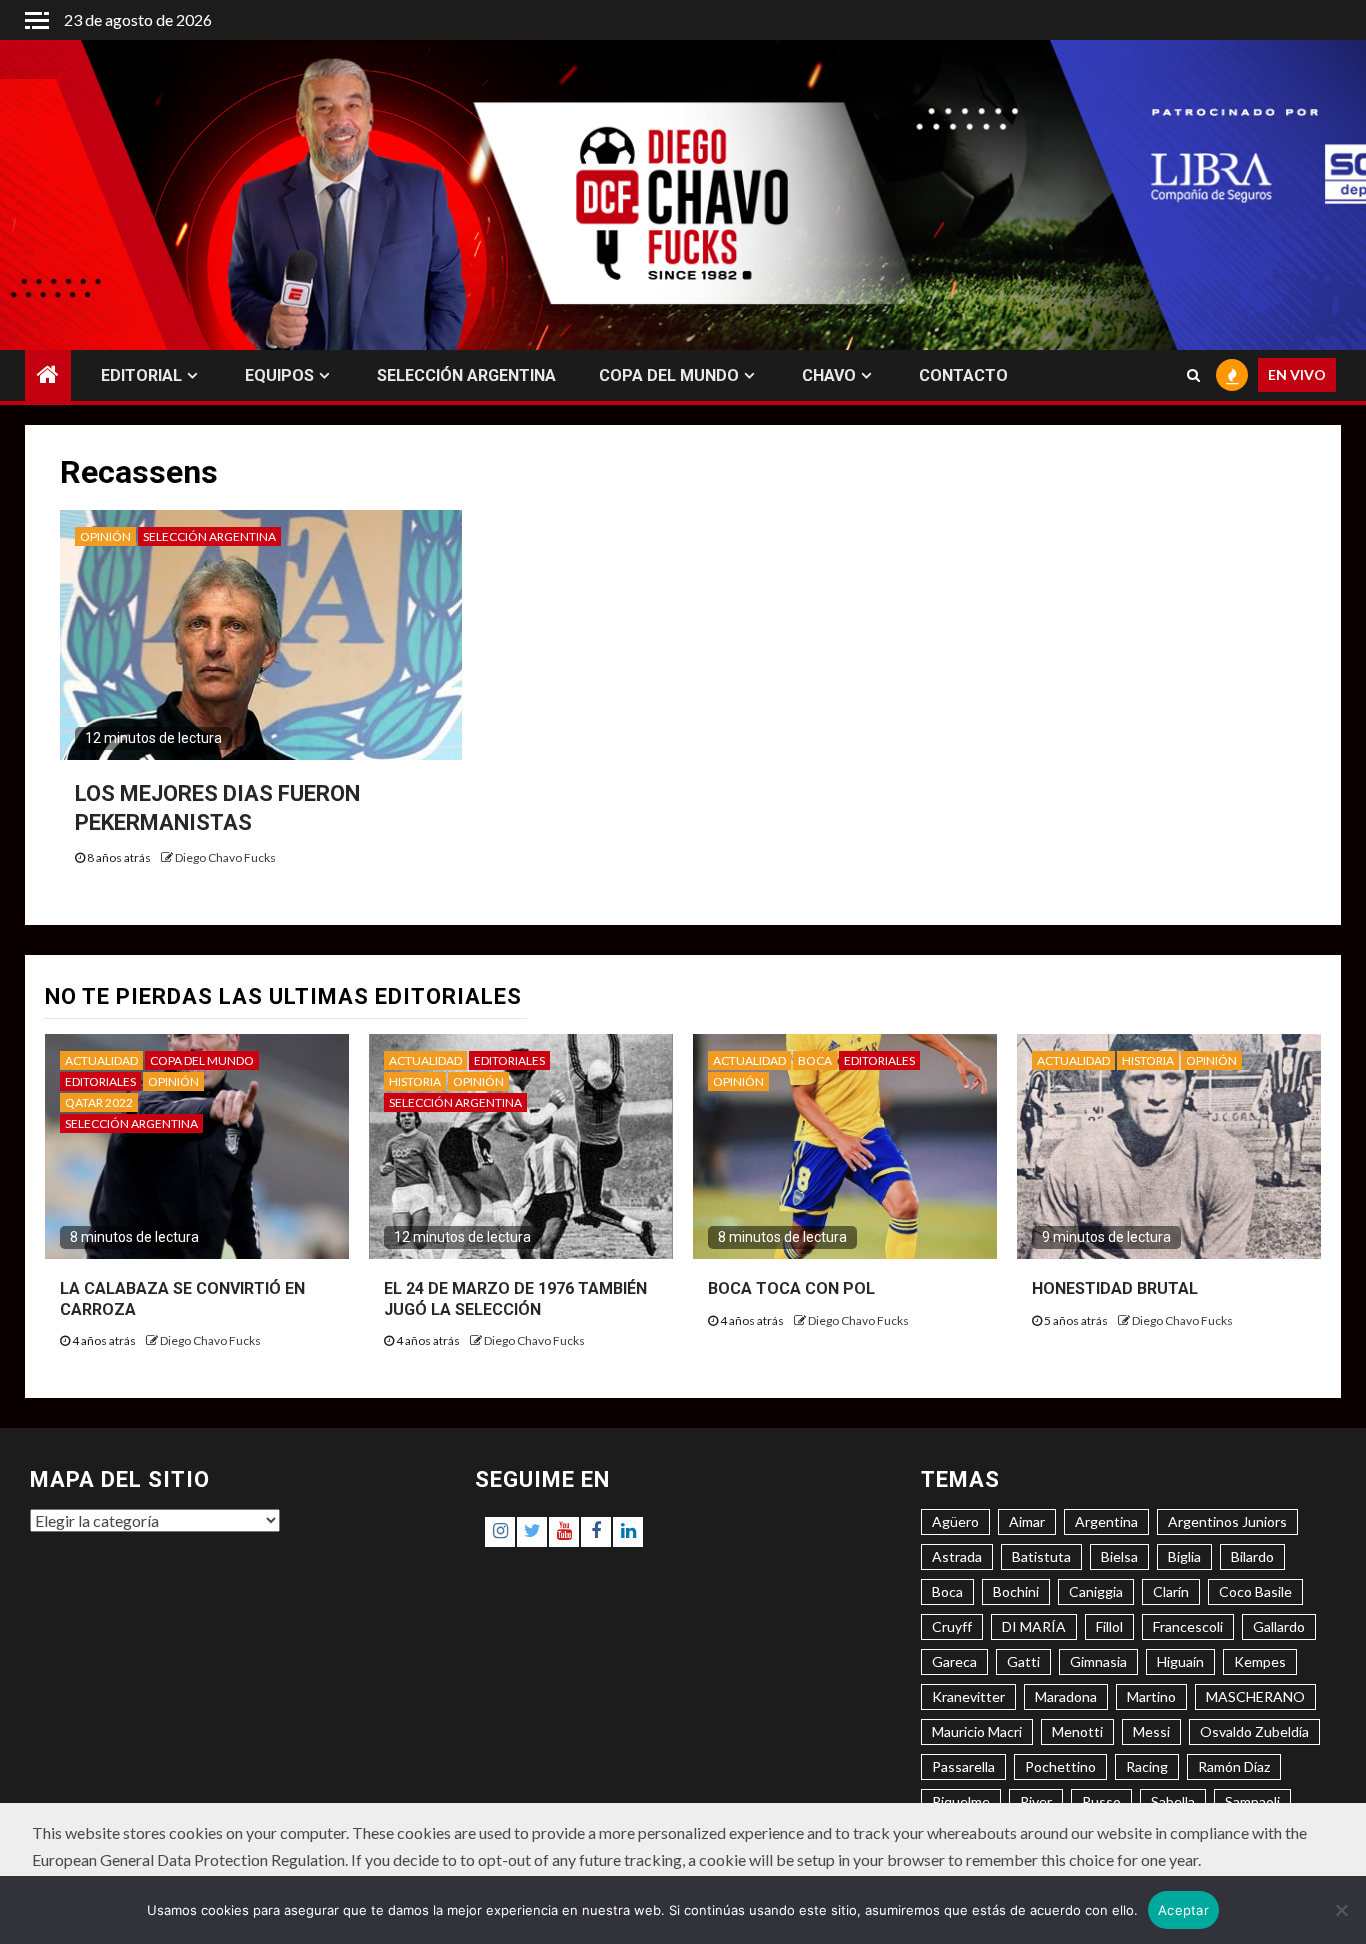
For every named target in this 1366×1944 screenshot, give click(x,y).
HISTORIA (415, 1081)
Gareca (954, 1661)
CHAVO (829, 375)
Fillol (1109, 1626)
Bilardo (1252, 1556)
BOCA (815, 1060)
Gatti (1023, 1661)
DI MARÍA (1034, 1626)
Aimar (1027, 1521)
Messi (1151, 1731)
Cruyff (952, 1626)
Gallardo (1279, 1626)
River (1036, 1801)
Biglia (1184, 1556)
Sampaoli (1252, 1801)
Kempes (1260, 1661)
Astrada (957, 1556)
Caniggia (1096, 1591)
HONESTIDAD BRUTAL (1115, 1288)
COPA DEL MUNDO (669, 375)
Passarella (963, 1766)
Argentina (1106, 1521)
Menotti (1077, 1731)
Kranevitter (968, 1696)
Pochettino (1060, 1766)
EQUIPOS (279, 375)
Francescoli (1188, 1626)
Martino (1151, 1696)
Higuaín (1180, 1661)
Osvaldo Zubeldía (1254, 1731)
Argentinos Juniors (1227, 1521)
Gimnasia (1098, 1661)
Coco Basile (1255, 1591)
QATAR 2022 (99, 1102)
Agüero (955, 1521)
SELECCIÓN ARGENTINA (466, 375)
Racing (1147, 1766)
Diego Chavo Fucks (225, 857)
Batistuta (1041, 1556)
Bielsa (1119, 1556)
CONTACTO (963, 375)
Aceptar (1183, 1910)
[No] (1341, 1910)
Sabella (1173, 1801)
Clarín (1171, 1591)
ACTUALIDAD (101, 1060)
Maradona (1066, 1696)
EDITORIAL (141, 375)
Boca (947, 1591)
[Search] (1193, 376)
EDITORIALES (100, 1081)
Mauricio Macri (977, 1731)
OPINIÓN (105, 536)
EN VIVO (1297, 375)
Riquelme (961, 1801)
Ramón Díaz (1234, 1766)
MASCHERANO (1255, 1696)
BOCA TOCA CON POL (791, 1288)
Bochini (1016, 1591)
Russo (1101, 1801)
